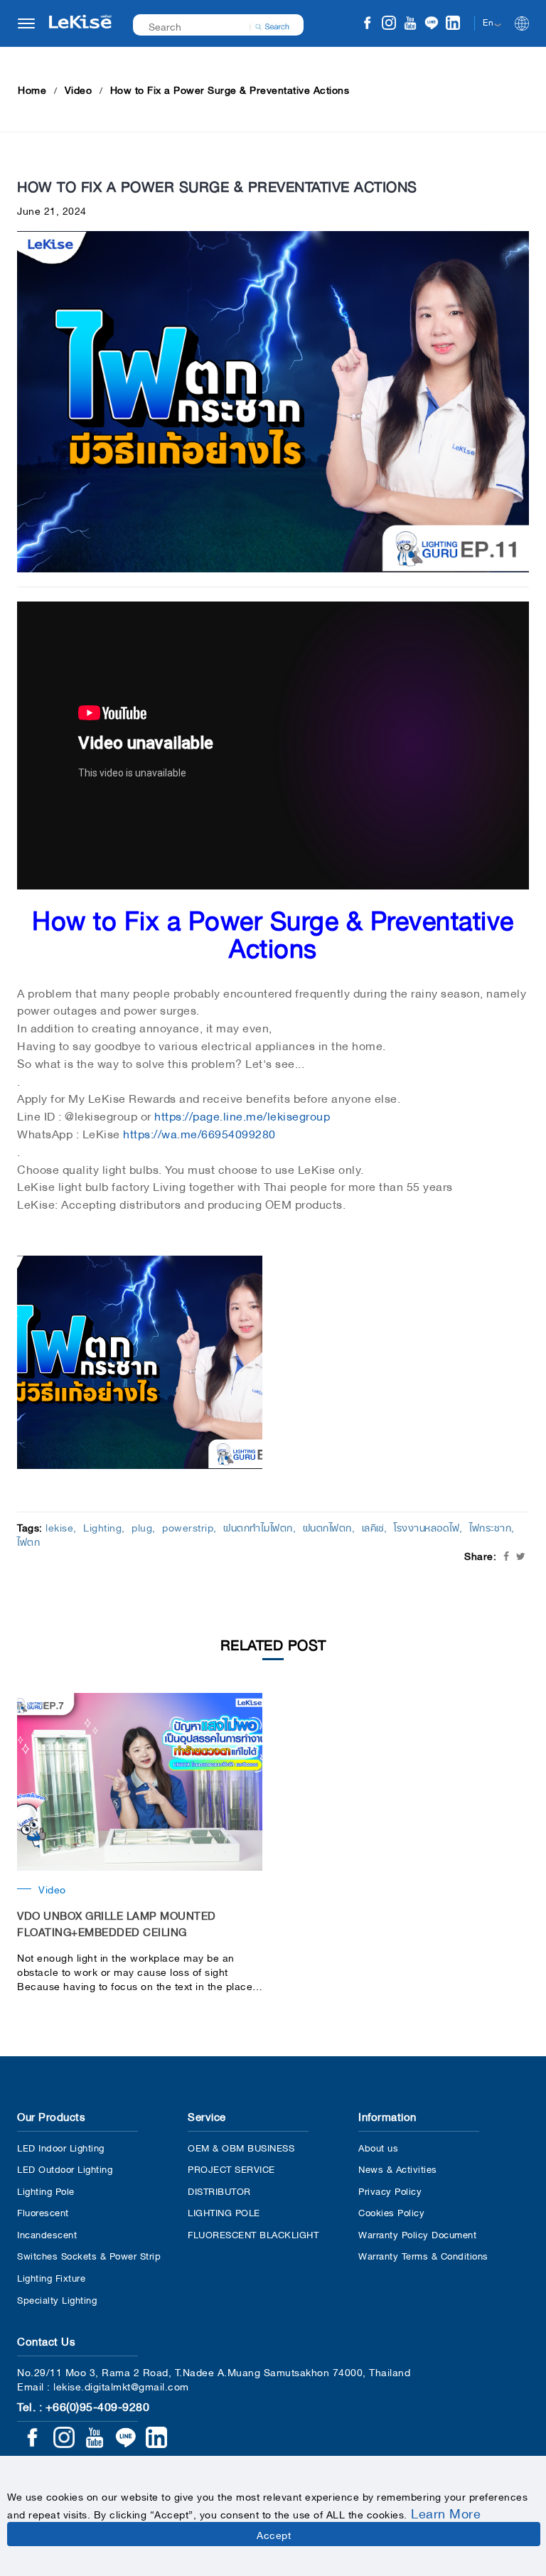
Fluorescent (43, 2212)
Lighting (102, 1527)
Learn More (446, 2512)
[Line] (432, 25)
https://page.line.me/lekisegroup (242, 1115)
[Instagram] (389, 25)
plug (142, 1527)
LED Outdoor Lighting (65, 2168)
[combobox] (209, 25)
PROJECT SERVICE (231, 2168)
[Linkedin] (453, 25)
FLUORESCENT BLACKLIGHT (253, 2234)
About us (378, 2147)
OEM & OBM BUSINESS (241, 2147)
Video (79, 89)
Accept (274, 2534)
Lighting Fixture (51, 2277)
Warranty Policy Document (417, 2234)
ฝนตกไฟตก (327, 1527)
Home (32, 89)
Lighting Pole (46, 2190)
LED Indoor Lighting (61, 2147)
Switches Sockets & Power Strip (89, 2255)
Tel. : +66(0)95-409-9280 (83, 2405)
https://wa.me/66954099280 (199, 1133)
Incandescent (47, 2234)
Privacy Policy (390, 2190)
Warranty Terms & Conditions (423, 2255)
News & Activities (398, 2168)
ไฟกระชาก (490, 1527)
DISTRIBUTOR (219, 2190)
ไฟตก (28, 1541)
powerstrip (188, 1527)
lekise (59, 1527)
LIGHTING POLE (224, 2212)
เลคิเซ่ (373, 1527)
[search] (272, 25)
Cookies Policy (391, 2212)
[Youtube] (410, 25)
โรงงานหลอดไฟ (427, 1527)
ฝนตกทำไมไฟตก (258, 1527)
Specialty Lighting (57, 2299)
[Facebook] (368, 25)
